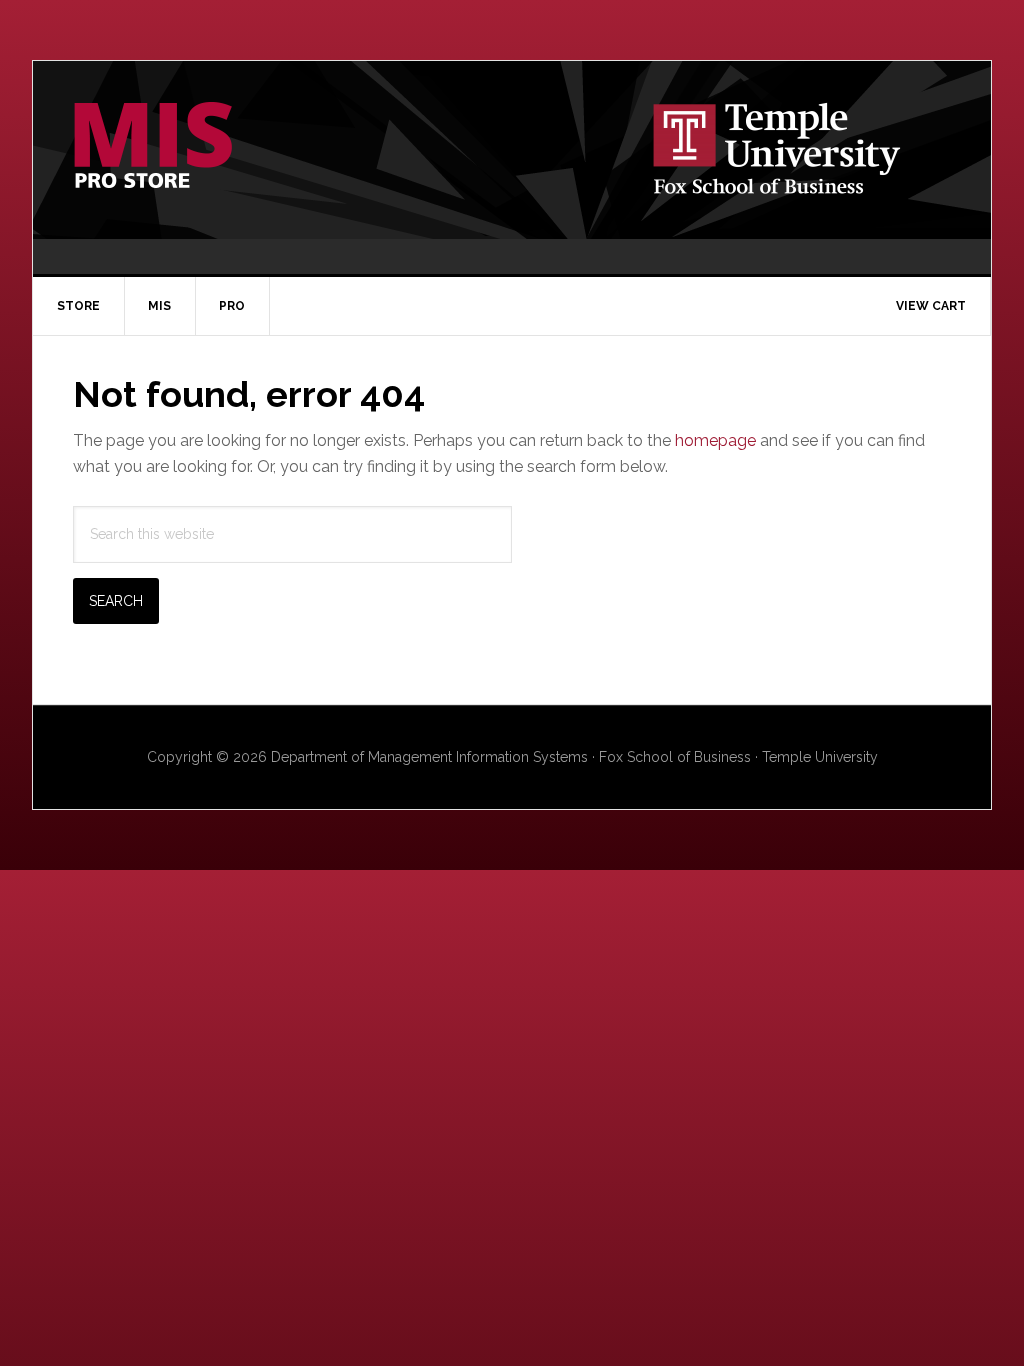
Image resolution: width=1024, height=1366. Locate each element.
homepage (715, 440)
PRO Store (203, 146)
